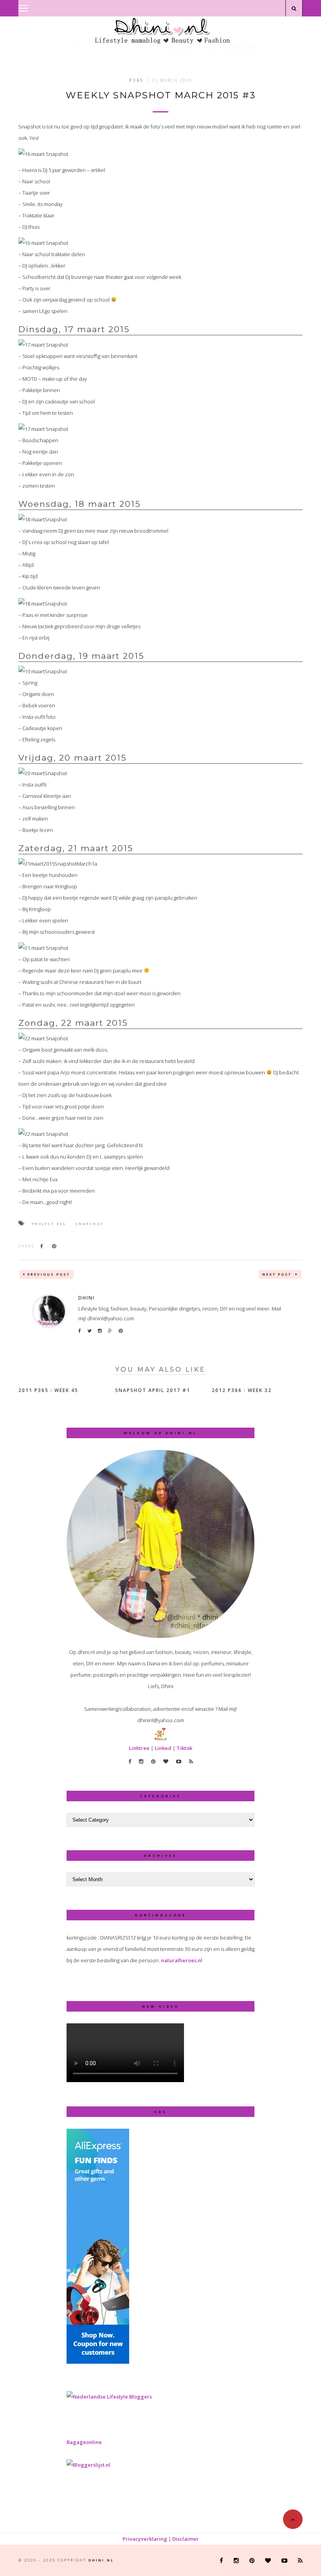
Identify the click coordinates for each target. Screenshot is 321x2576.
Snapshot (89, 1224)
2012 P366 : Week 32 (242, 1390)
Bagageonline (84, 2442)
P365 (136, 80)
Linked (163, 1748)
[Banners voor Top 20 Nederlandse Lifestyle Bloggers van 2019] (109, 2397)
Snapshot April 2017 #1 (153, 1390)
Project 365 (49, 1224)
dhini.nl (101, 2560)
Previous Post (49, 1274)
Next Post (278, 1274)
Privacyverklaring (145, 2539)
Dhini (87, 1298)
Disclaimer (186, 2539)
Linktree (139, 1748)
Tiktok (184, 1748)
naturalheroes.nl (182, 1960)
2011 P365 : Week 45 (48, 1390)
